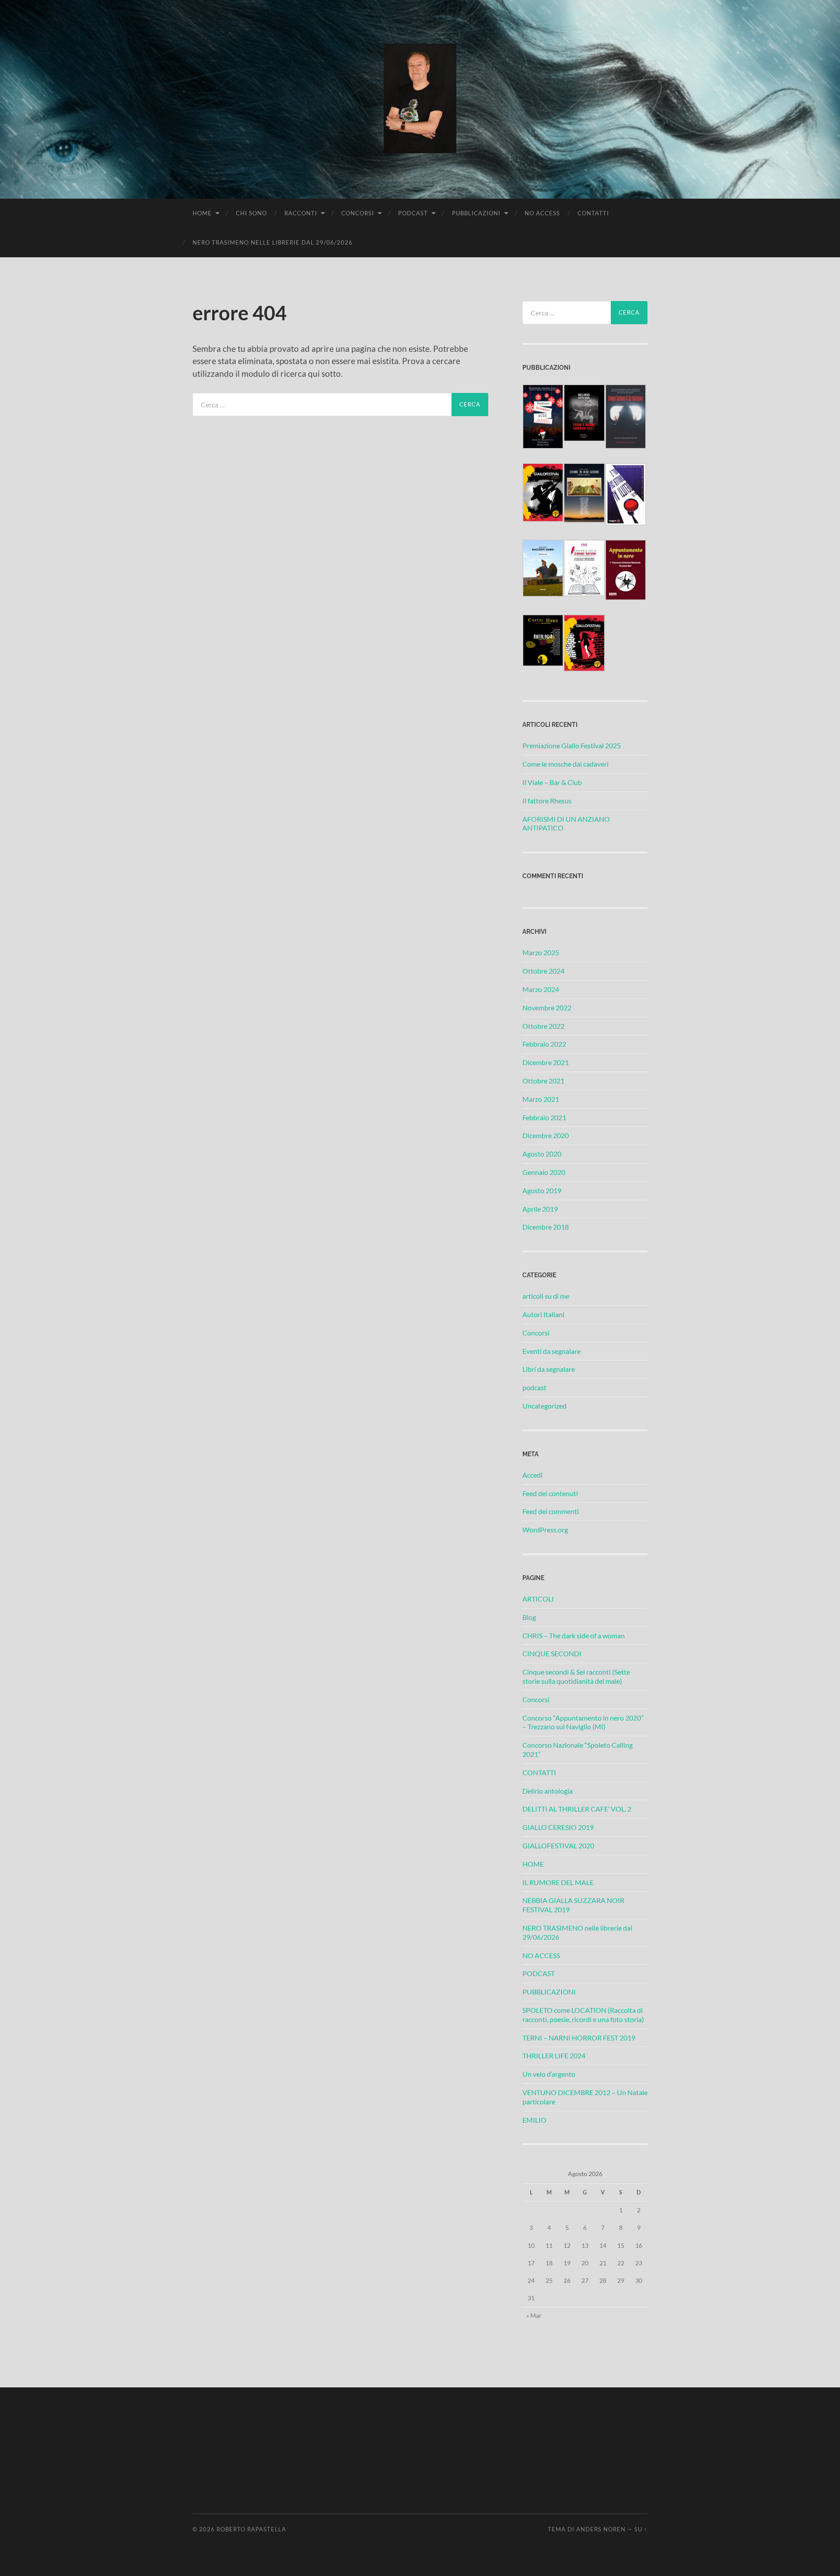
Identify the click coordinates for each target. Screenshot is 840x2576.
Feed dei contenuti (550, 1493)
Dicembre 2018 (546, 1227)
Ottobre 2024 (543, 971)
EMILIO (534, 2120)
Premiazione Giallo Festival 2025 (572, 745)
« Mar (534, 2315)
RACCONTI (301, 213)
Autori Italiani (543, 1314)
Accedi (532, 1475)
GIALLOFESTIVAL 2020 (558, 1845)
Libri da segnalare (549, 1369)
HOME (202, 213)
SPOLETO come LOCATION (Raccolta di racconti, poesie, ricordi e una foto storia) (583, 2015)
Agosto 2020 (542, 1154)
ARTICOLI (538, 1599)
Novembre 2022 (547, 1008)
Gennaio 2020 (544, 1172)
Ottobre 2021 (543, 1081)
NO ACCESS (542, 213)
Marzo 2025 (541, 952)
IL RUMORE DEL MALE (558, 1882)
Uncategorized (544, 1406)
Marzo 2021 (541, 1099)
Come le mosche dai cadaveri (565, 764)
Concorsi (536, 1333)
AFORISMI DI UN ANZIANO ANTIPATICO (566, 824)
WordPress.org (545, 1530)
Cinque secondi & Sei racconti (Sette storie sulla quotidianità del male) (576, 1676)
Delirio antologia (548, 1791)
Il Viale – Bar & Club (552, 782)
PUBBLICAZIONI (476, 213)
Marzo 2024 (541, 989)
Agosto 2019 (542, 1190)
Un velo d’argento (549, 2074)
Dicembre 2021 (546, 1062)
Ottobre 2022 (543, 1026)
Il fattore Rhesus (547, 801)
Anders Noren (601, 2529)
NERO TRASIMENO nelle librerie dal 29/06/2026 (273, 242)
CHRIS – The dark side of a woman (574, 1635)
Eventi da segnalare (551, 1351)
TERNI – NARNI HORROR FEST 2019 (579, 2038)
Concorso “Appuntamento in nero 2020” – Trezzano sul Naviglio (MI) (583, 1722)
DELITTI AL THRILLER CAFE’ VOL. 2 (577, 1809)
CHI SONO (251, 213)
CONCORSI (358, 213)
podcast (534, 1387)
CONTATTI (593, 213)
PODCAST (413, 213)
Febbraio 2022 (544, 1044)
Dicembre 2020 (546, 1135)
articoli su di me (546, 1296)
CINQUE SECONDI (552, 1653)
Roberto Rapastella (251, 2529)
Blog (529, 1617)
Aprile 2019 (540, 1209)
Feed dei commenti (551, 1511)
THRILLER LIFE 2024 (554, 2056)
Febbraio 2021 (544, 1117)
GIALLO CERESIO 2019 (558, 1827)
